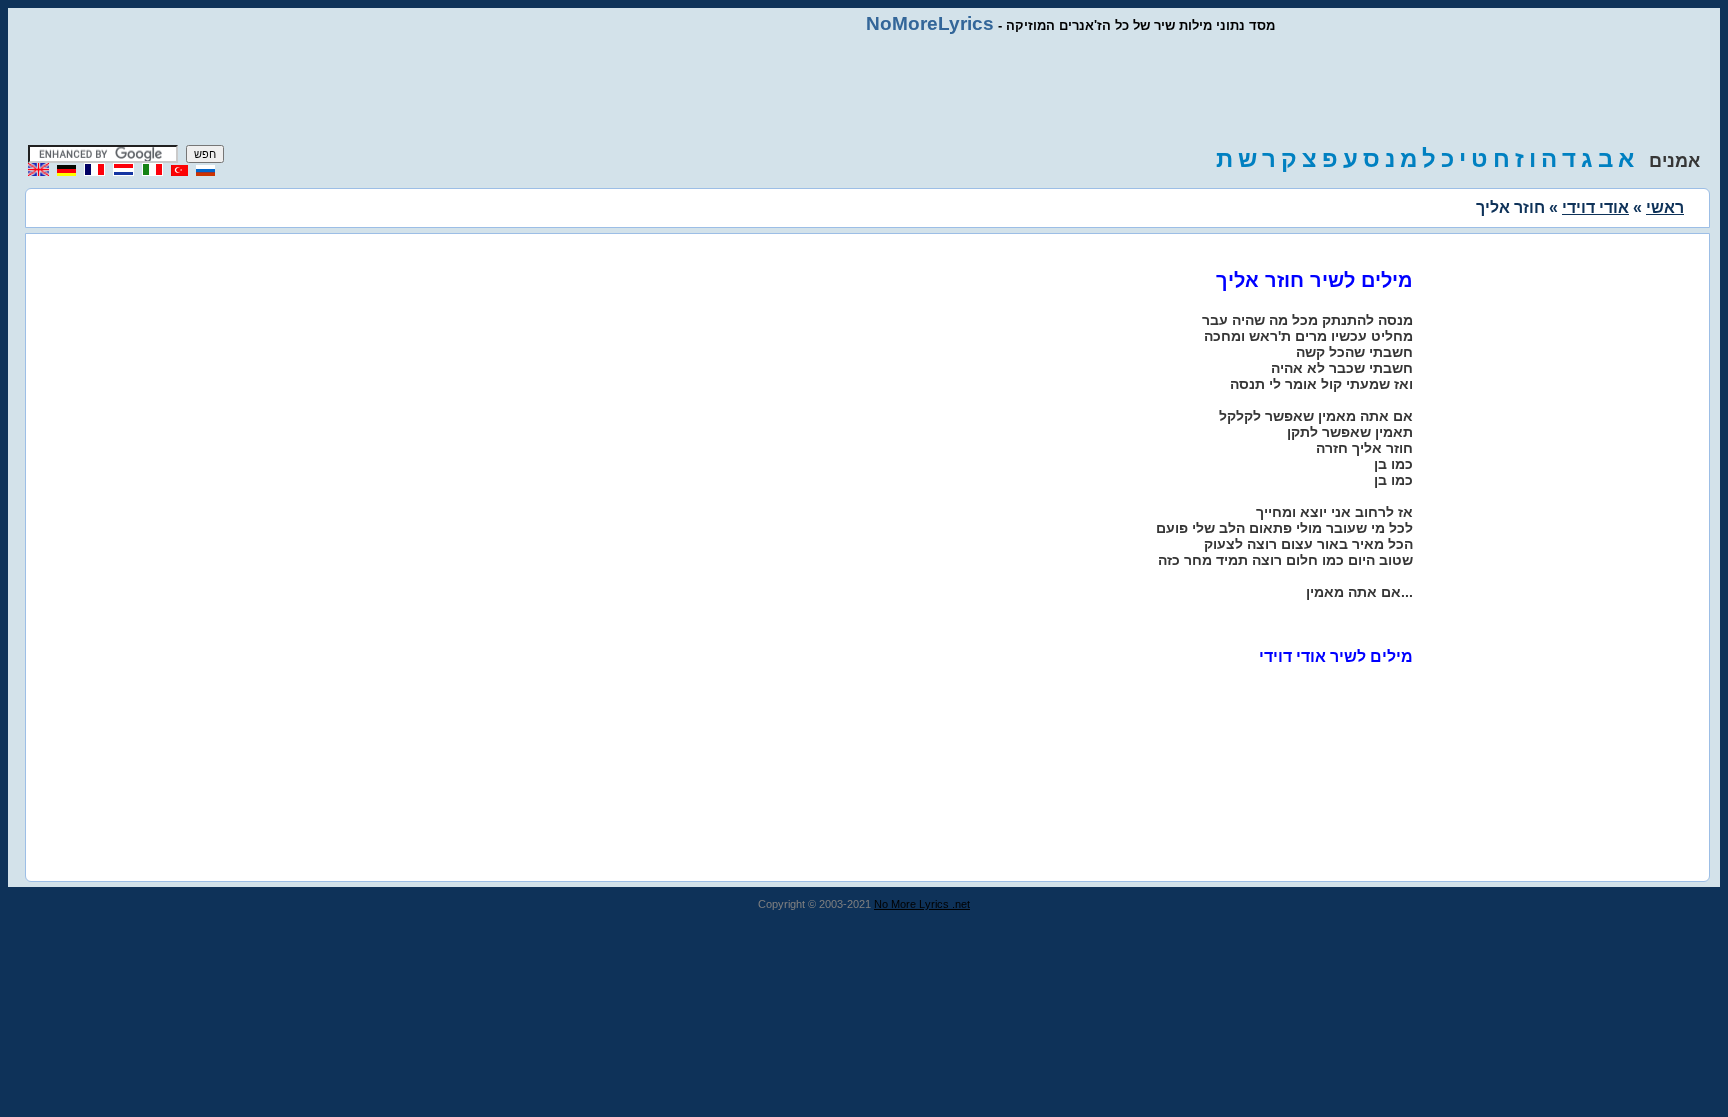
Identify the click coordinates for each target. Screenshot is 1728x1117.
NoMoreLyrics (930, 23)
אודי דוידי (1595, 207)
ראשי (1665, 207)
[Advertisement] (864, 90)
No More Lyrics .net (922, 904)
